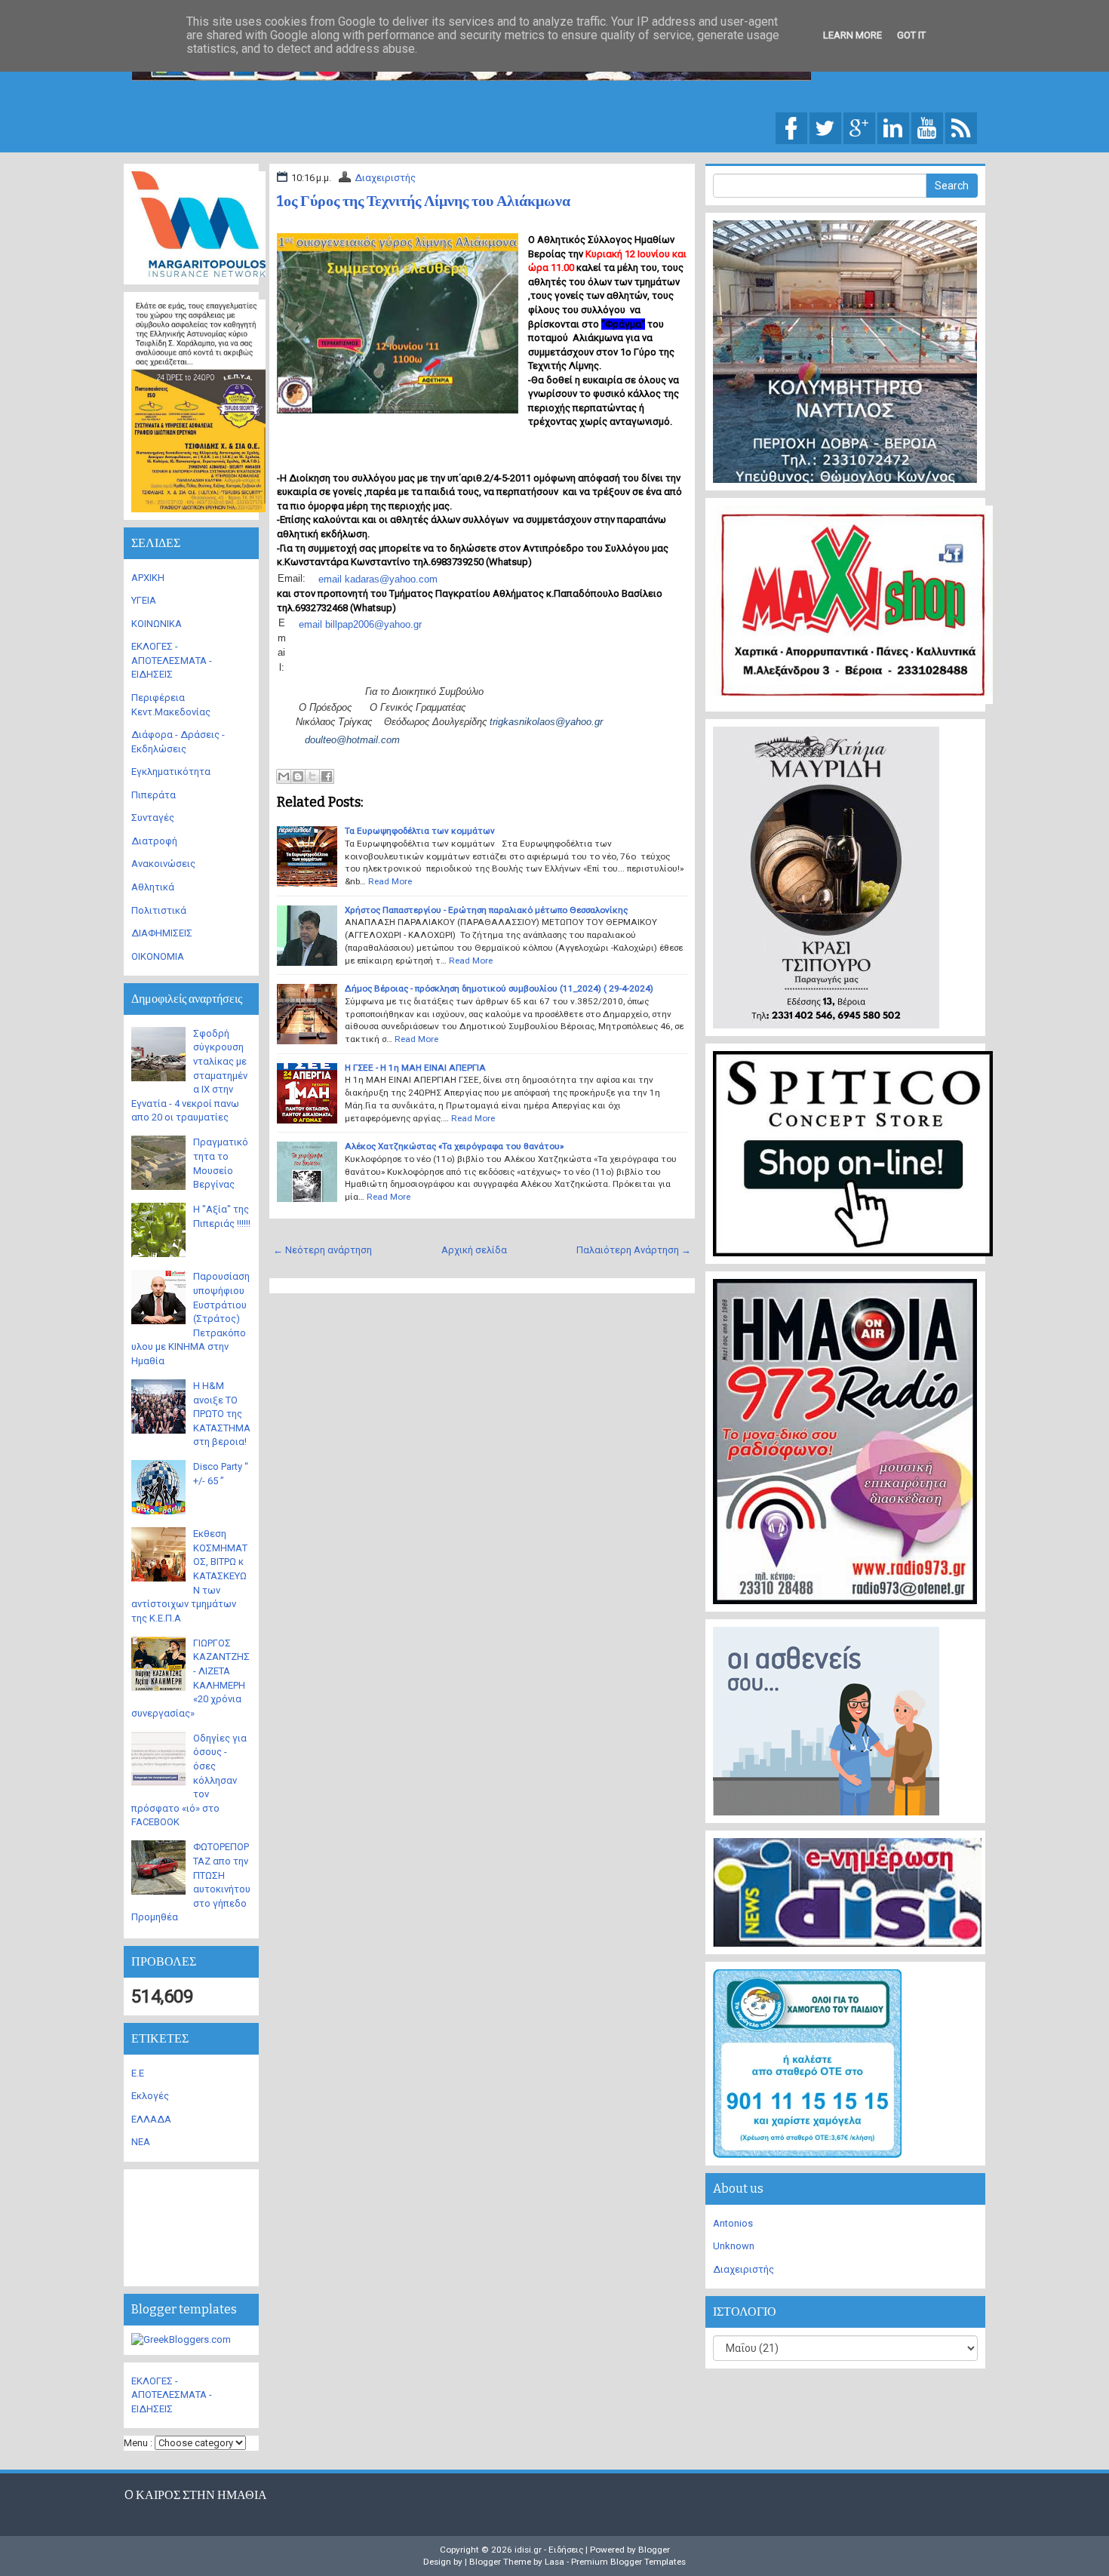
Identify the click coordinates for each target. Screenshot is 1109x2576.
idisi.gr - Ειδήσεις (549, 2550)
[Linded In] (893, 127)
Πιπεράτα (154, 795)
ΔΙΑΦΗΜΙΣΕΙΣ (162, 933)
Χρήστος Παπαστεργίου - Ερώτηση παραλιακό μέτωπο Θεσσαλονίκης (486, 910)
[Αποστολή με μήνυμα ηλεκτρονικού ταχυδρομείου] (284, 776)
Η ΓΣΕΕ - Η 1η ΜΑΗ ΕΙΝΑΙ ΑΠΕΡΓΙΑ (415, 1068)
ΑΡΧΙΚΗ (148, 578)
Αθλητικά (153, 887)
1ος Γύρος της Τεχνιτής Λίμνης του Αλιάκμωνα (424, 201)
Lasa (554, 2562)
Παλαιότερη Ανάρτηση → (634, 1250)
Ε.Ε (138, 2073)
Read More (390, 881)
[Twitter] (825, 127)
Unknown (734, 2246)
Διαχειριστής (385, 178)
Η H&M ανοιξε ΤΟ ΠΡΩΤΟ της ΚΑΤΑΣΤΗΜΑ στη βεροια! (222, 1414)
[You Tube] (927, 127)
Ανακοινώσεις (163, 864)
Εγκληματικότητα (171, 772)
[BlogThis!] (298, 776)
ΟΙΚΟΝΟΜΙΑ (158, 956)
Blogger (654, 2550)
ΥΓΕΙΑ (144, 600)
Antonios (733, 2223)
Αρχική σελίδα (474, 1250)
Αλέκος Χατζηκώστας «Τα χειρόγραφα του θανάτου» (454, 1146)
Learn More (852, 35)
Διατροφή (154, 841)
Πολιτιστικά (159, 910)
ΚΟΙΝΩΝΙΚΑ (157, 624)
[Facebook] (791, 127)
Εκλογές (150, 2096)
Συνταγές (153, 818)
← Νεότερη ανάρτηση (323, 1250)
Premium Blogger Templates (628, 2562)
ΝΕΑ (141, 2142)
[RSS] (961, 127)
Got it (911, 35)
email (310, 624)
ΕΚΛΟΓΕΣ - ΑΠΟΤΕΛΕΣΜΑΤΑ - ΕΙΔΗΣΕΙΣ (172, 660)
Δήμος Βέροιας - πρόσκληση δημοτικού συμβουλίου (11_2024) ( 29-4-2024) (499, 988)
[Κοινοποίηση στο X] (312, 776)
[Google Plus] (859, 127)
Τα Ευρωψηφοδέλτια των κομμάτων (420, 831)
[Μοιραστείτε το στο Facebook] (327, 776)
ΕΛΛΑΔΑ (151, 2119)
